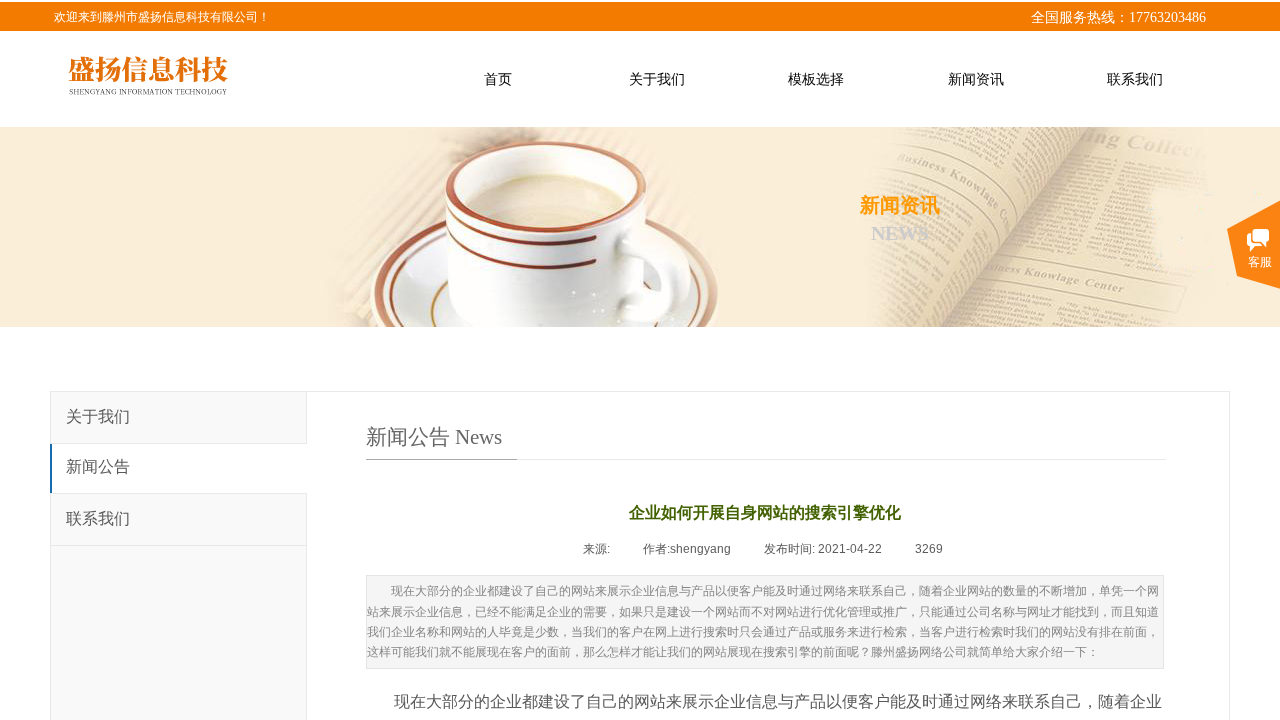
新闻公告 (98, 466)
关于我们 (98, 416)
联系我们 (98, 518)
